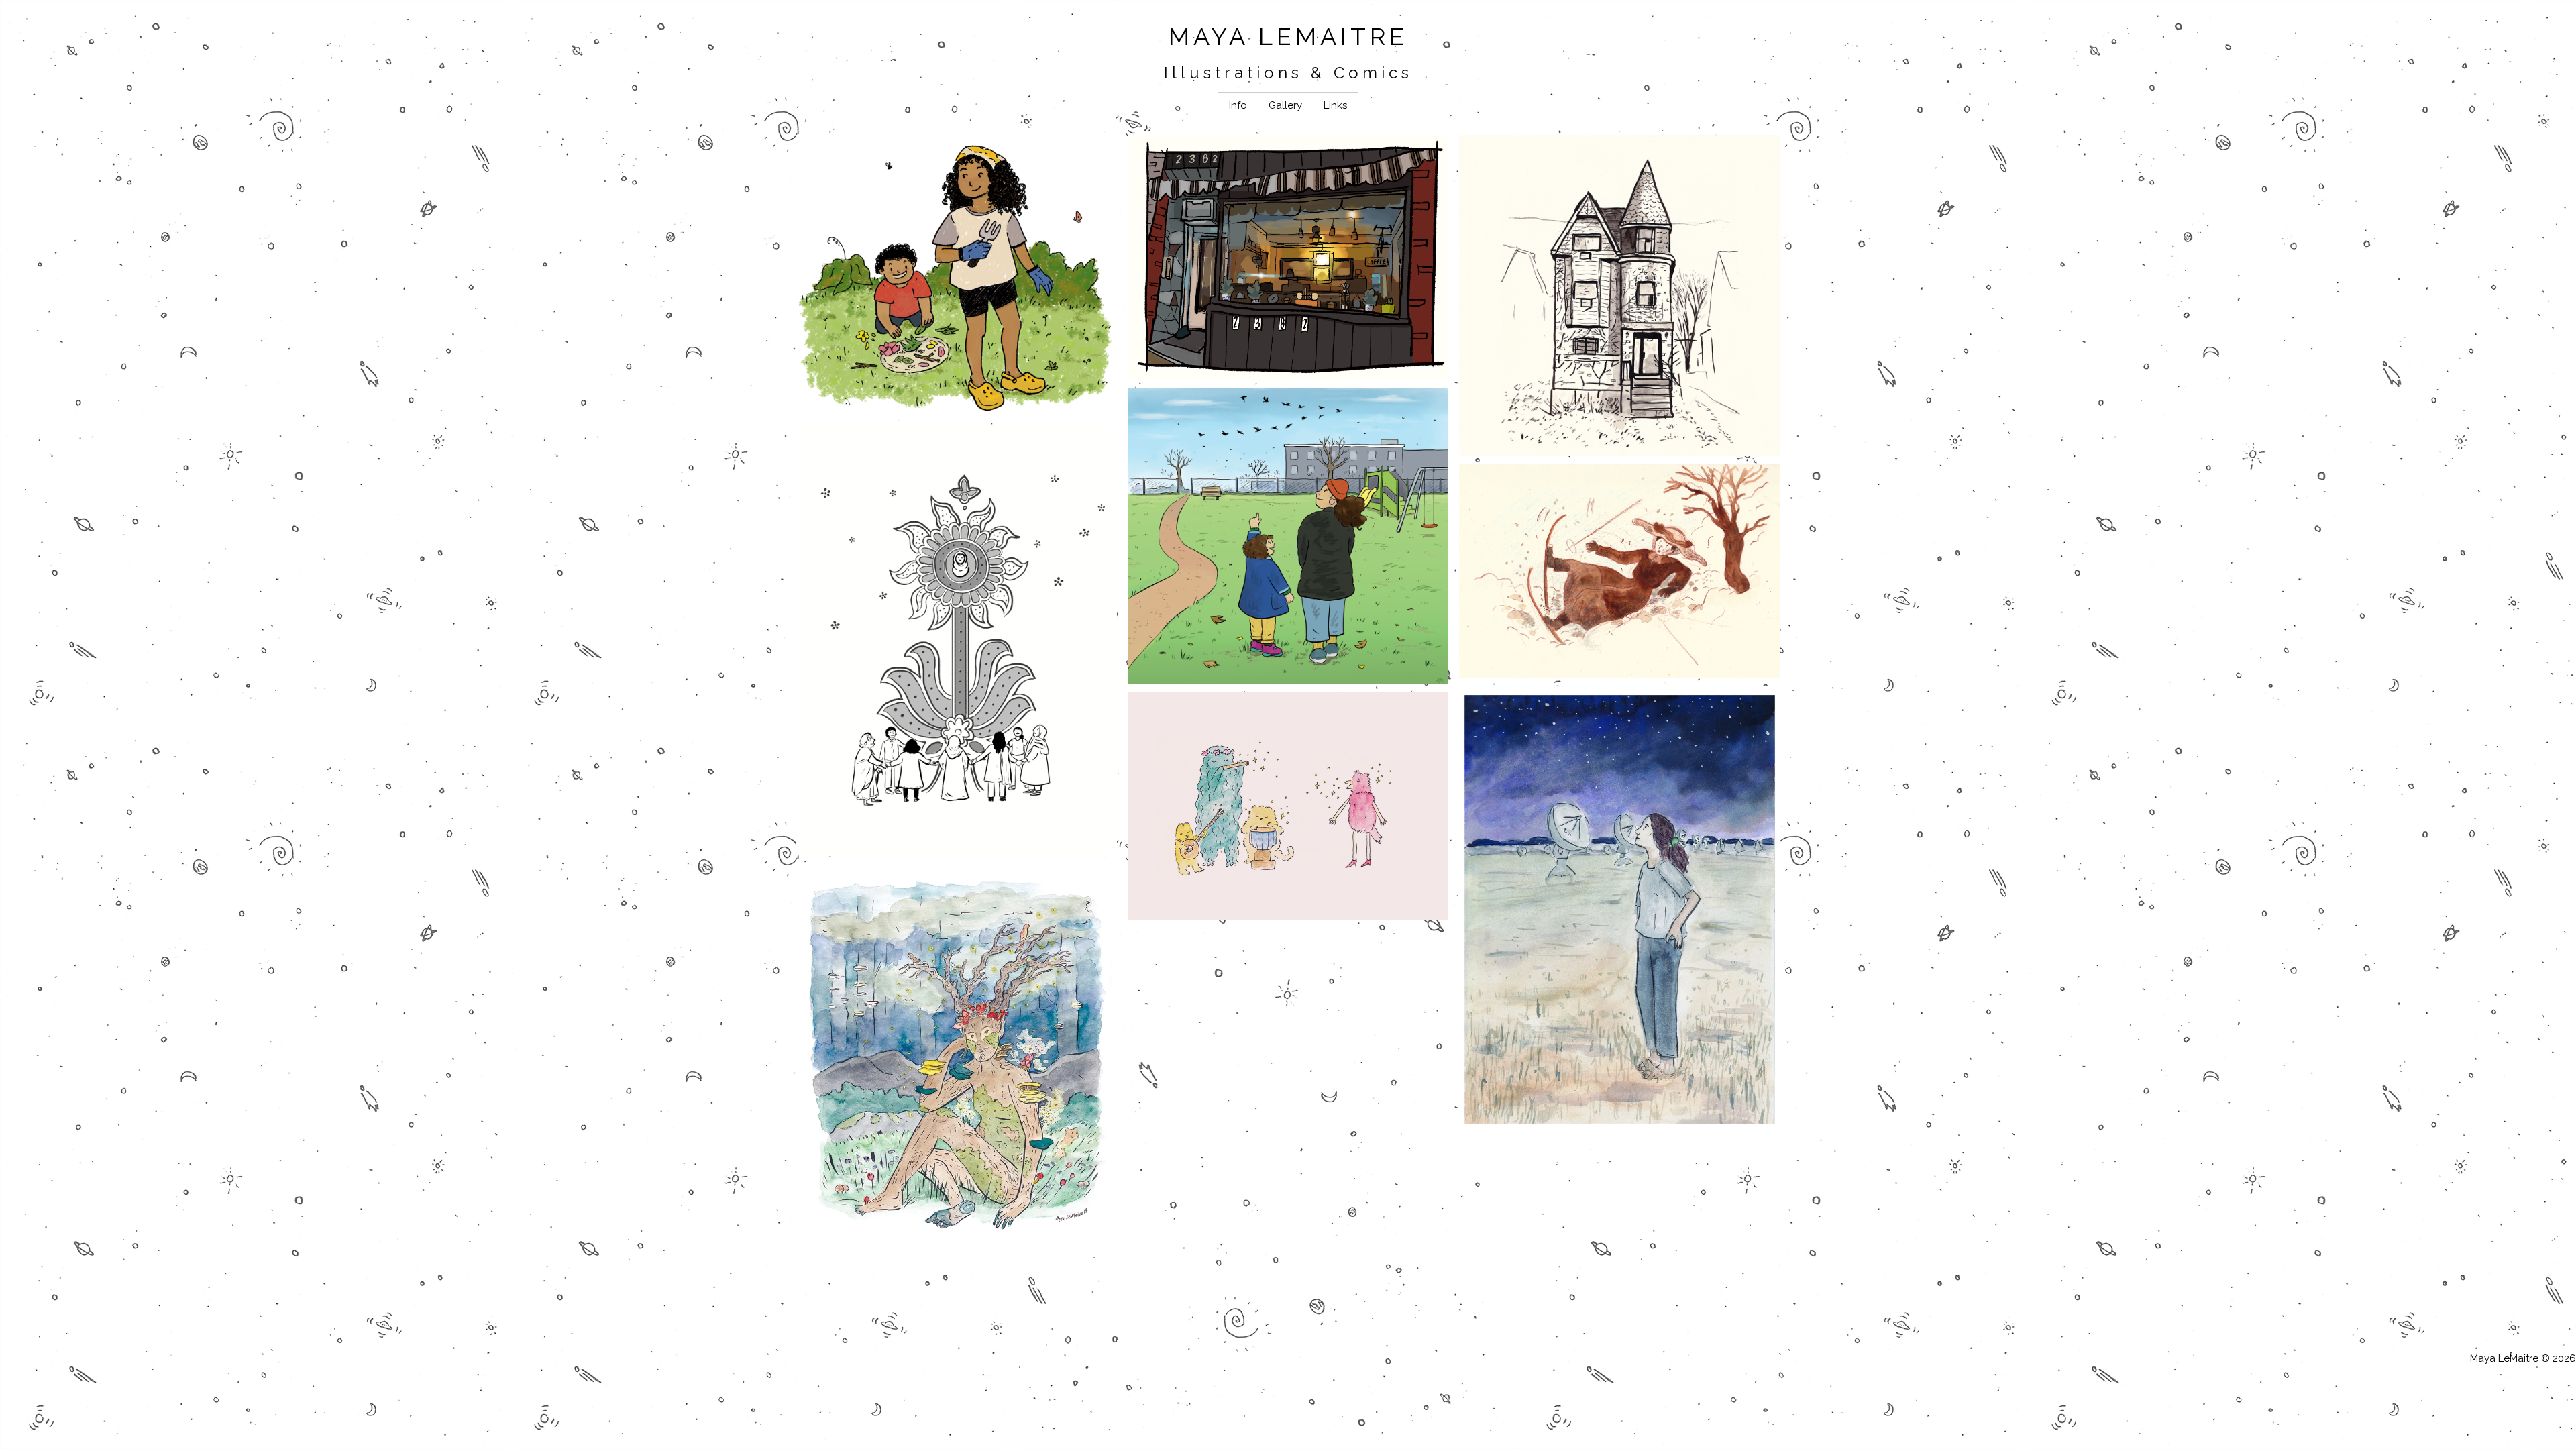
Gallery (1285, 105)
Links (1335, 105)
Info (1238, 105)
